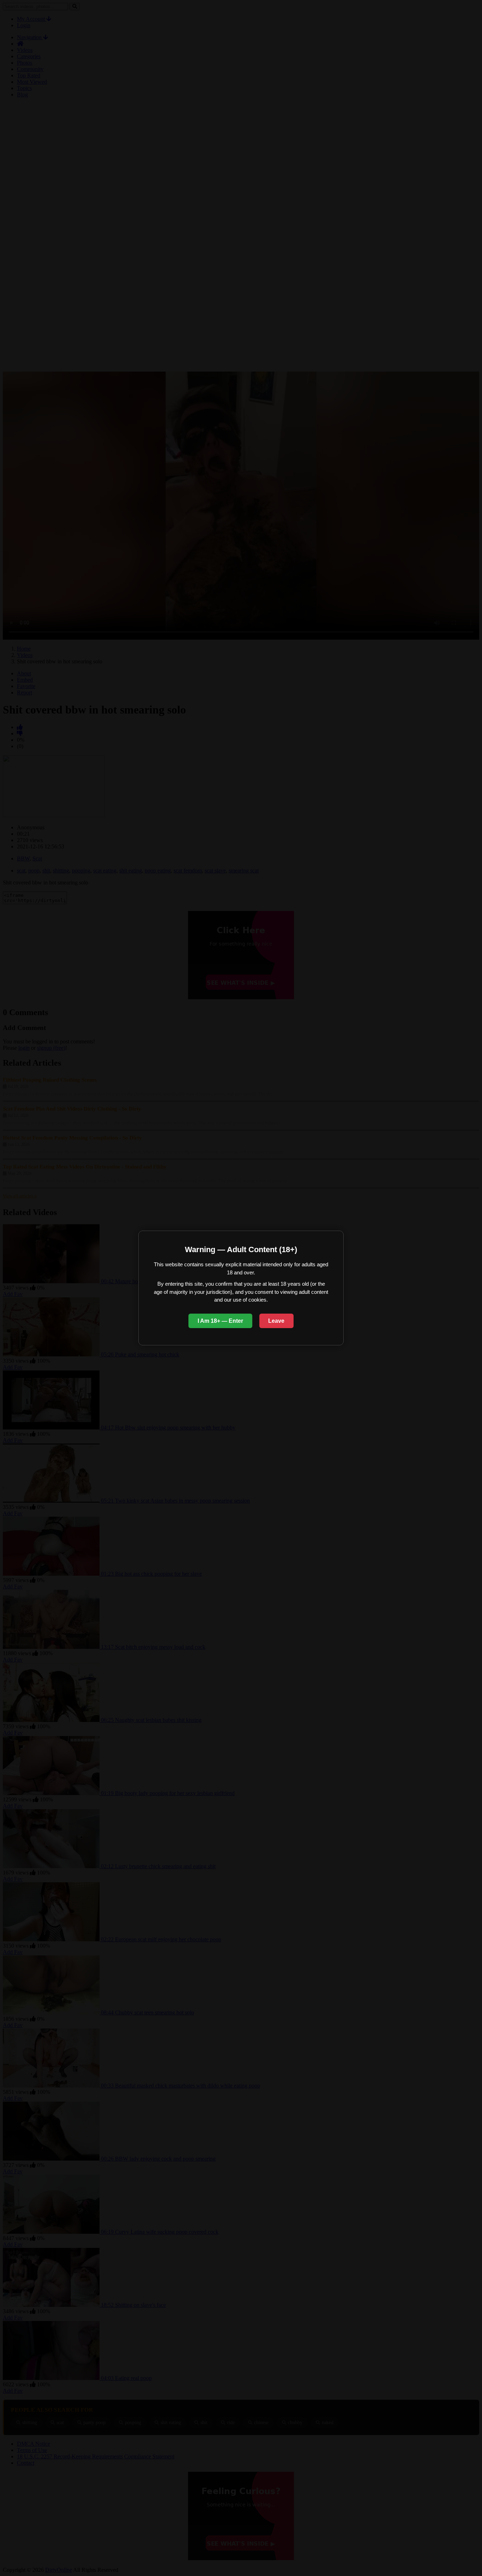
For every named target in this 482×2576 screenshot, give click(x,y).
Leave (276, 1321)
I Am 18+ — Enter (220, 1321)
